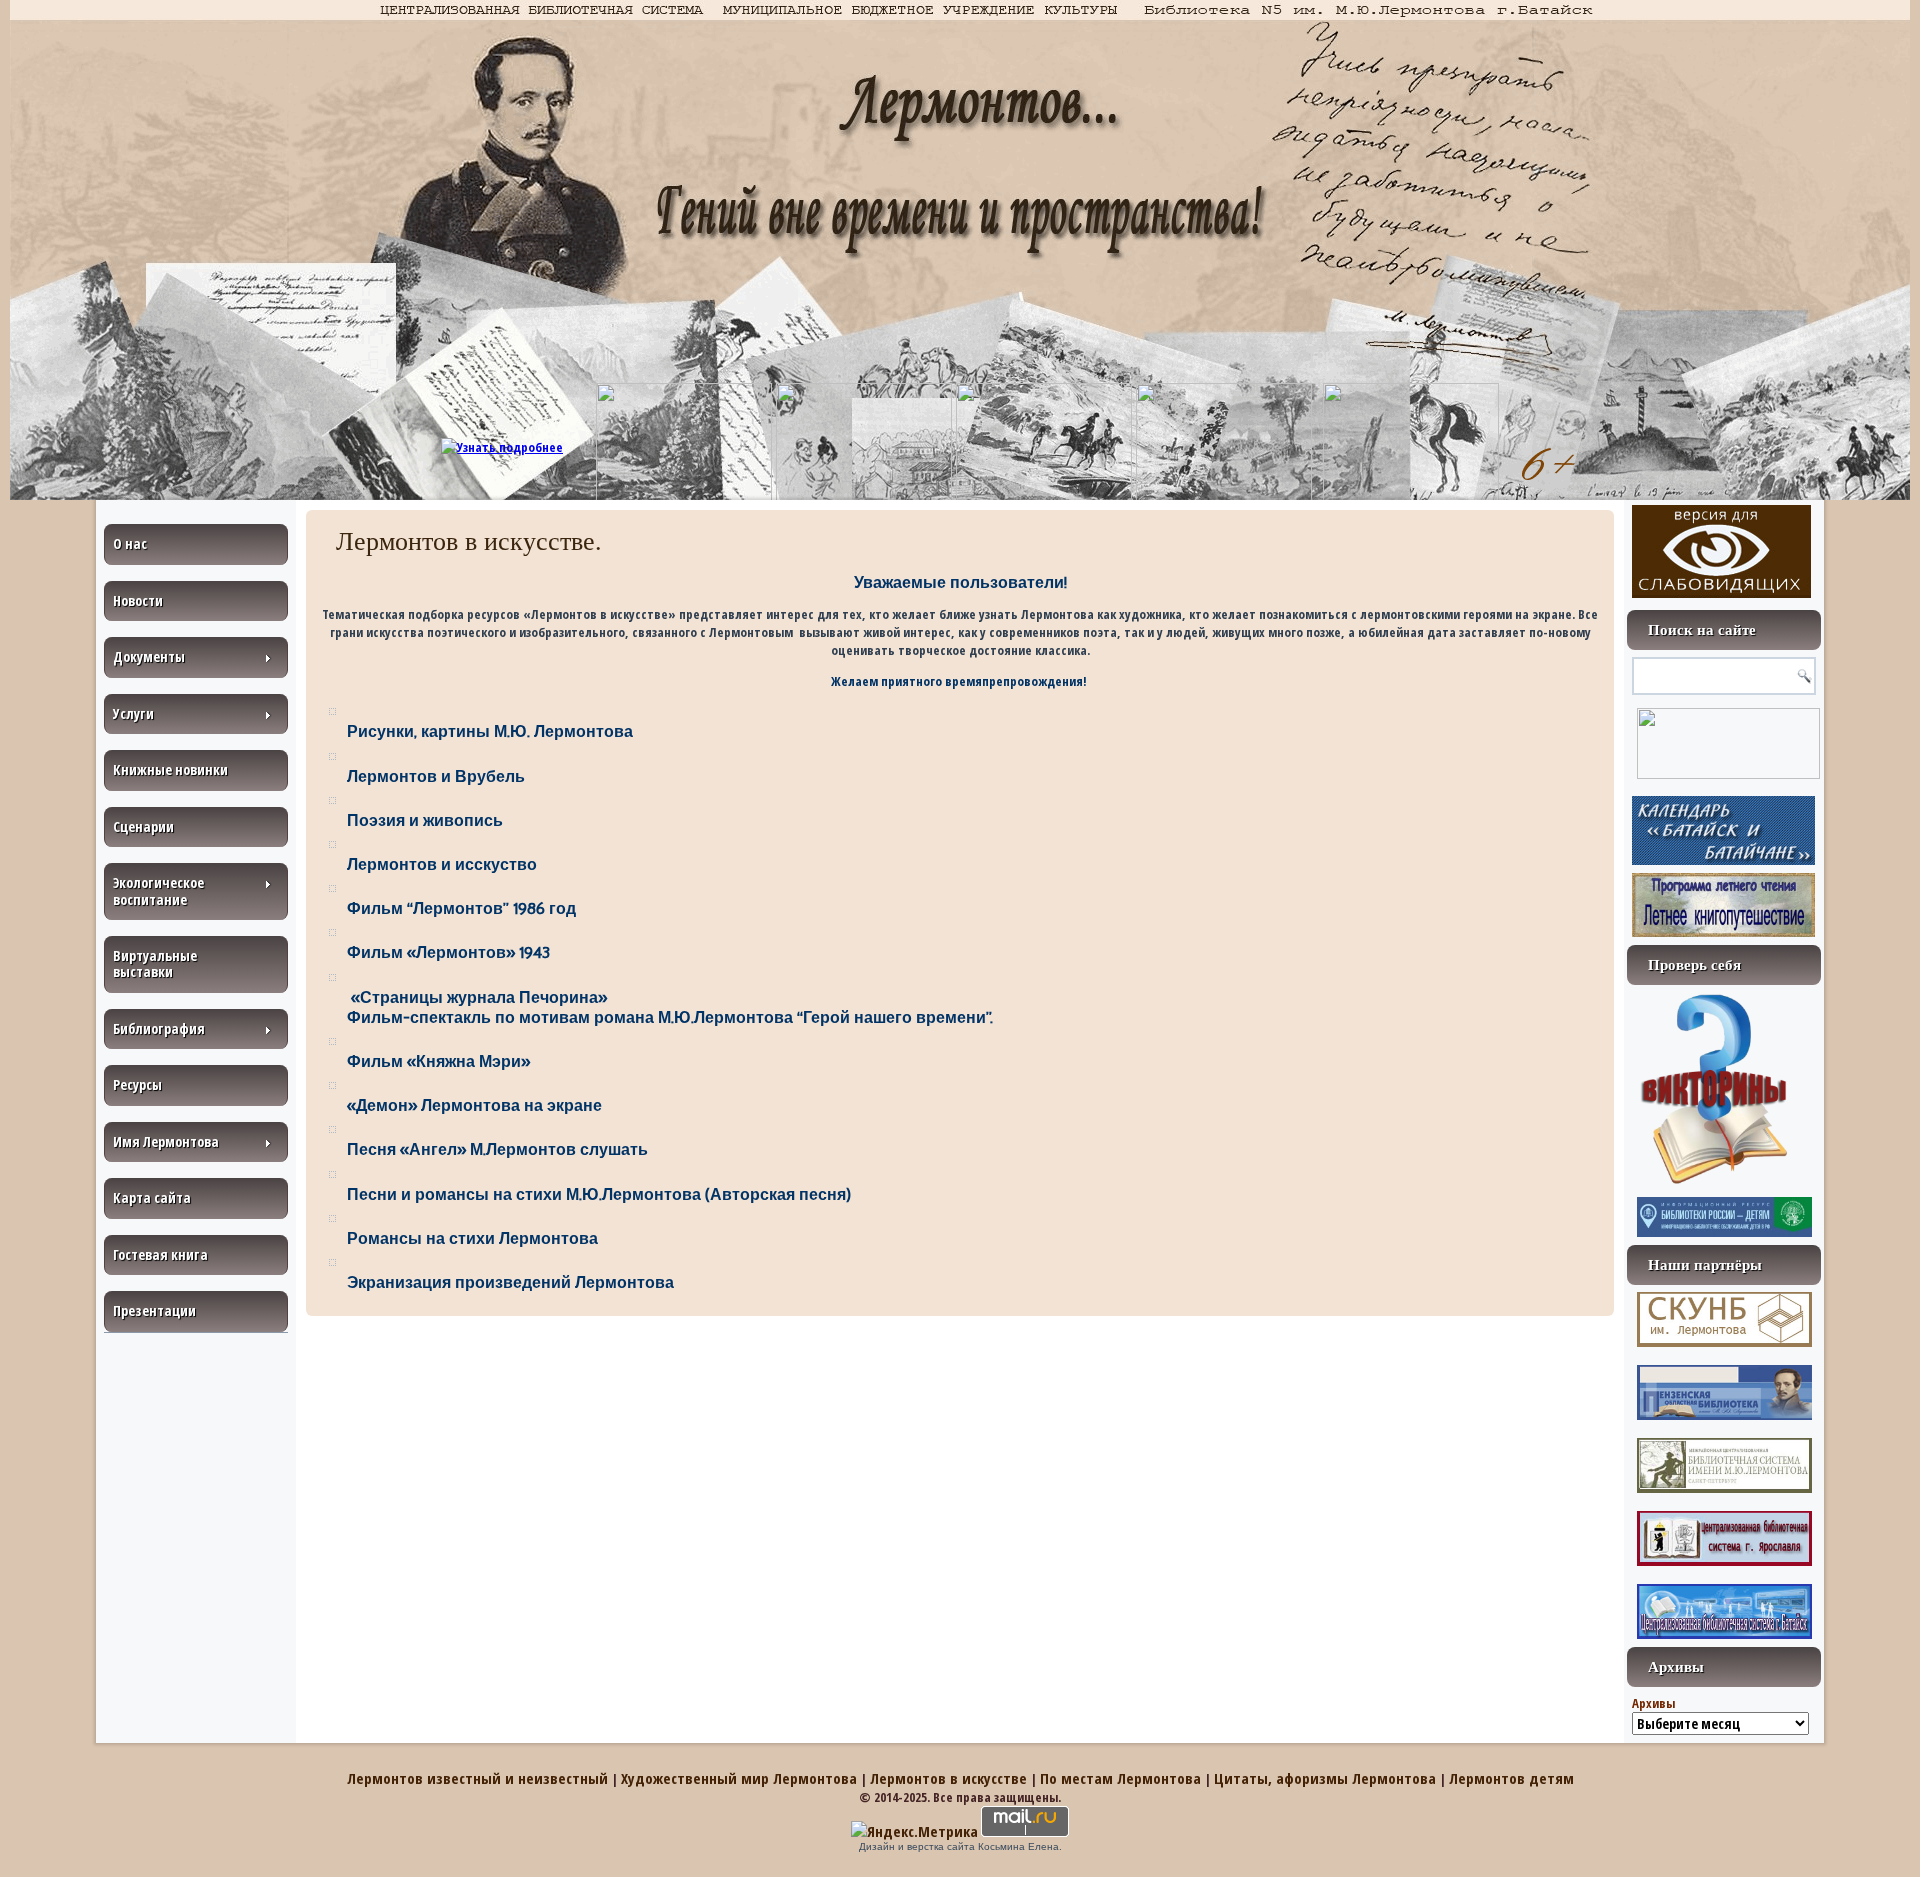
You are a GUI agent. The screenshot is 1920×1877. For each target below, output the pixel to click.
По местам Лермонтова (1120, 1778)
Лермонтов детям (1511, 1778)
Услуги (133, 713)
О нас (130, 543)
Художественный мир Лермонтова (739, 1778)
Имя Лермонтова (166, 1141)
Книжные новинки (170, 769)
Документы (149, 656)
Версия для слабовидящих (1721, 551)
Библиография (159, 1028)
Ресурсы (137, 1084)
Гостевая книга (160, 1254)
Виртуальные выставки (155, 963)
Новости (138, 600)
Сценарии (143, 826)
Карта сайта (152, 1197)
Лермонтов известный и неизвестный (477, 1778)
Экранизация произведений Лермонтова (510, 1282)
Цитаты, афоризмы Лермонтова (1325, 1778)
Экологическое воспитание (158, 890)
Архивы (1653, 1703)
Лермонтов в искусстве (948, 1778)
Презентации (154, 1310)
